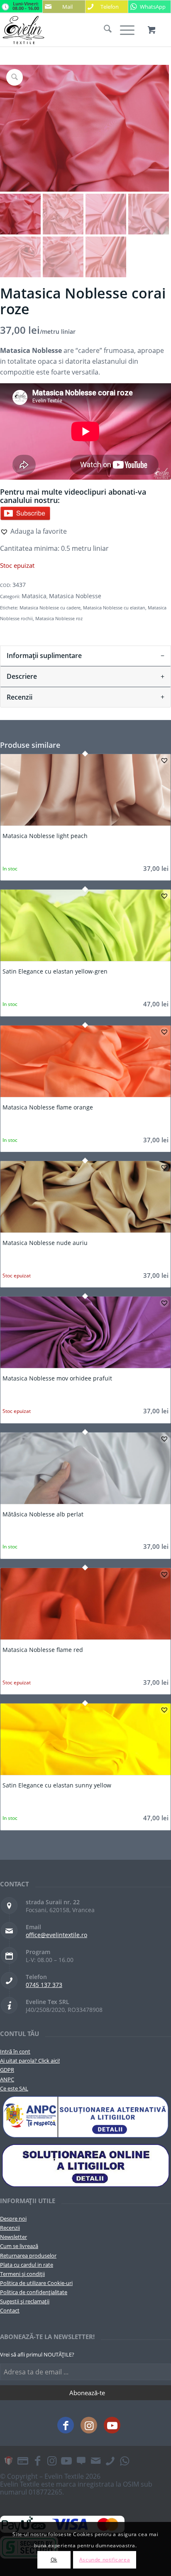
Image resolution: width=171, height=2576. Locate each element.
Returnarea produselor (28, 2256)
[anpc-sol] (85, 2165)
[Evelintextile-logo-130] (68, 30)
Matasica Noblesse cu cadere (50, 608)
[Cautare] (104, 30)
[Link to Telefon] (110, 2460)
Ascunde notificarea (105, 2560)
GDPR (7, 2070)
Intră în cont (15, 2051)
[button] (33, 531)
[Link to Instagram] (89, 2425)
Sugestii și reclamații (25, 2301)
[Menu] (123, 30)
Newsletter (13, 2237)
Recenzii (10, 2228)
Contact (10, 2310)
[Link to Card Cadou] (8, 2460)
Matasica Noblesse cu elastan (114, 608)
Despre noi (13, 2219)
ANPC (7, 2079)
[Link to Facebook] (66, 2425)
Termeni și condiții (22, 2274)
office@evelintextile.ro (56, 1935)
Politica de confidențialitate (34, 2292)
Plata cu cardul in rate (27, 2265)
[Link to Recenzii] (81, 2460)
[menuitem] (104, 30)
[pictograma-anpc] (85, 2117)
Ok (54, 2560)
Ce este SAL (14, 2088)
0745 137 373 (44, 1985)
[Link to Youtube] (112, 2425)
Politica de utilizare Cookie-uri (36, 2283)
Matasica (34, 596)
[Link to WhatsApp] (125, 2460)
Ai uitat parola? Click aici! (30, 2061)
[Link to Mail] (95, 2460)
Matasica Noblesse (75, 596)
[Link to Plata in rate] (23, 2460)
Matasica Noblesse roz (59, 618)
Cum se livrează (19, 2246)
